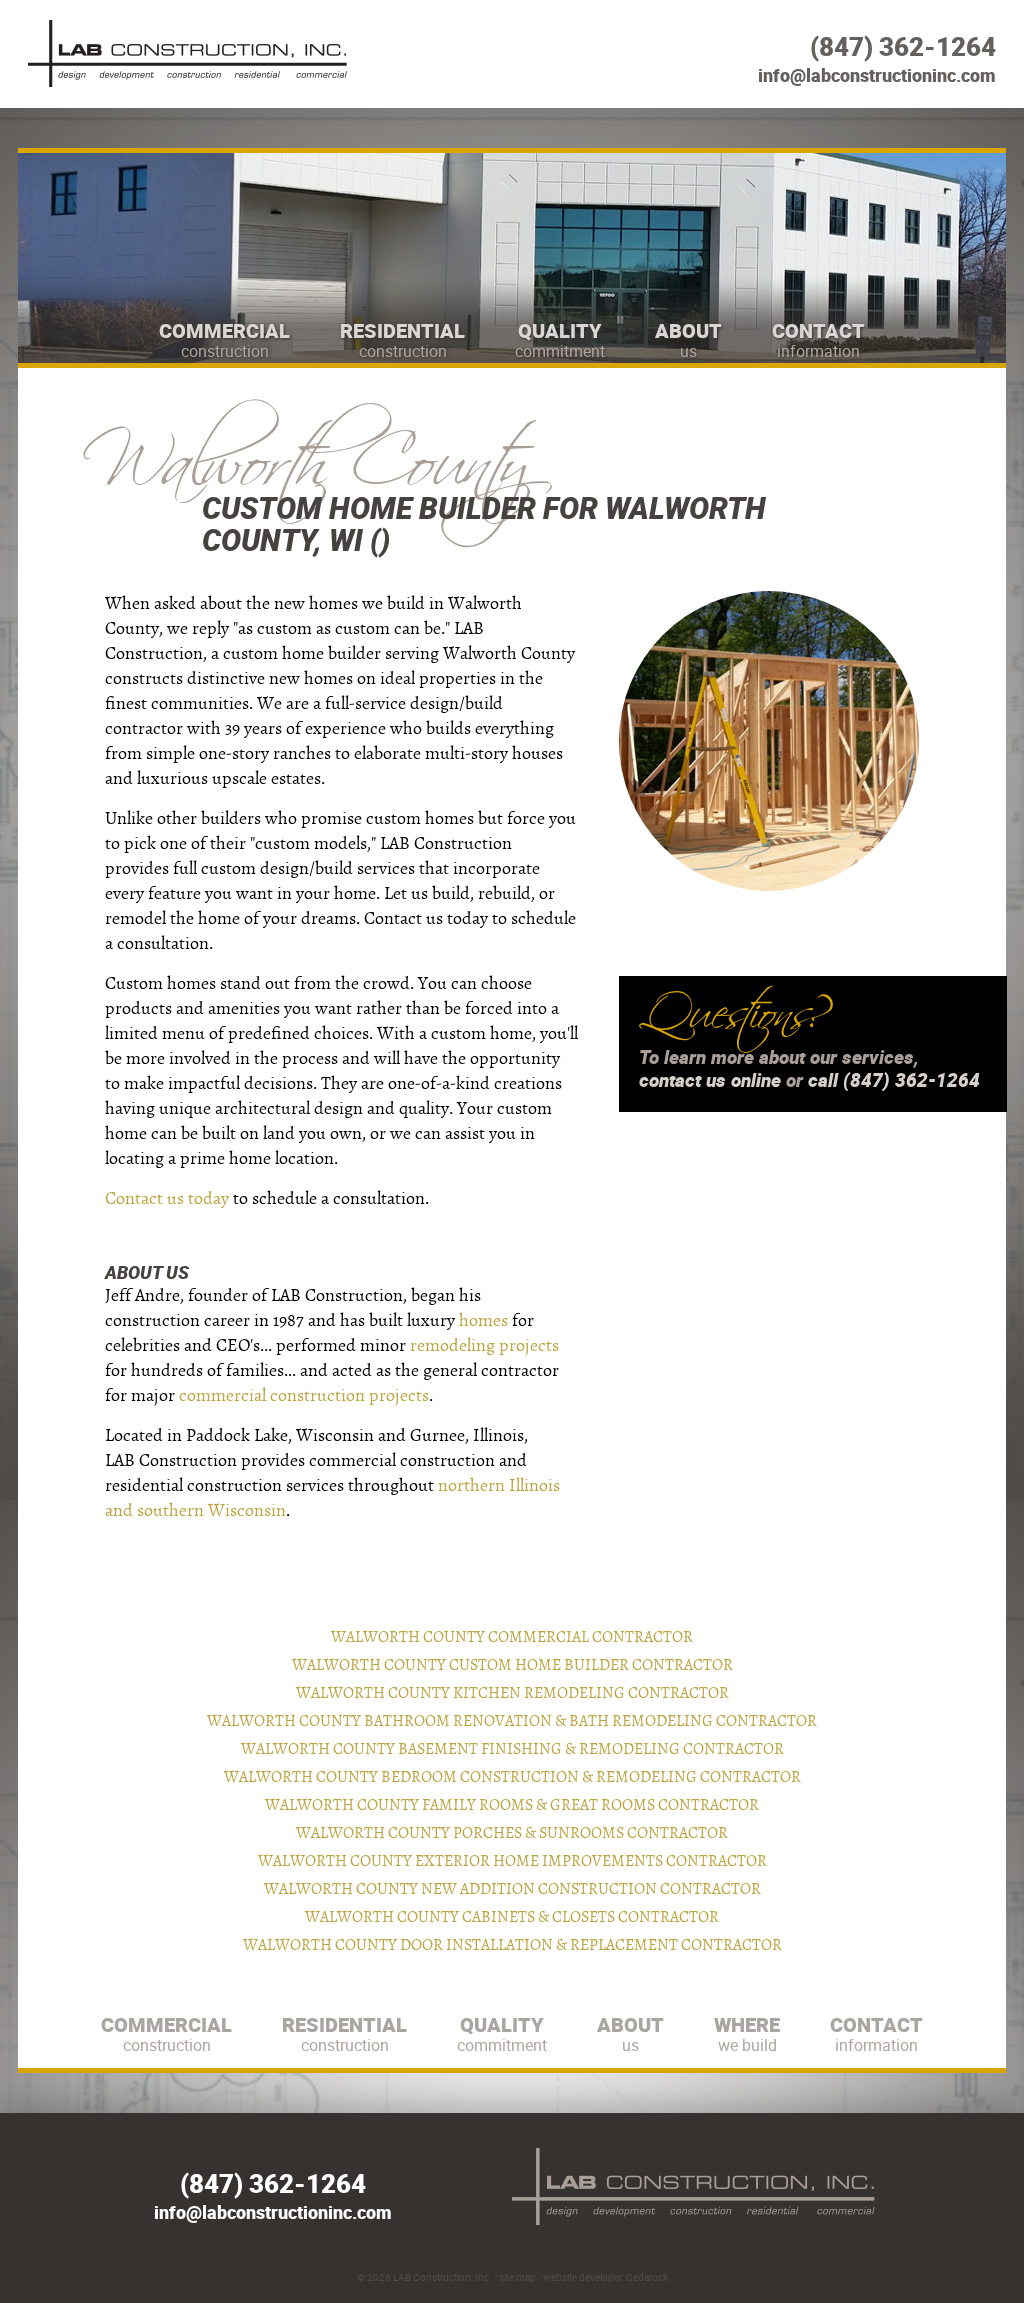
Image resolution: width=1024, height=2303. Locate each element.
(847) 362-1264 (903, 46)
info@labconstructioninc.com (877, 75)
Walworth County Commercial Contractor (512, 1637)
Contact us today (167, 1198)
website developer (582, 2277)
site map (517, 2277)
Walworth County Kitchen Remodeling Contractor (512, 1693)
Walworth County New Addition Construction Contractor (512, 1889)
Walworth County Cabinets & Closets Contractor (512, 1917)
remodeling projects (484, 1345)
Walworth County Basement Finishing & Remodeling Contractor (512, 1749)
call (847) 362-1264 (894, 1080)
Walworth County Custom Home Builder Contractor (512, 1665)
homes (483, 1320)
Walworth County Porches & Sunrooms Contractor (512, 1833)
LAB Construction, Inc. (442, 2277)
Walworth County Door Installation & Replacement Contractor (512, 1945)
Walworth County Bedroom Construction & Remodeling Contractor (512, 1777)
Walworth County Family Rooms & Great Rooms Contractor (512, 1805)
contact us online (710, 1080)
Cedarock (647, 2277)
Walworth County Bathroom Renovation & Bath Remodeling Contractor (512, 1721)
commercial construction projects (304, 1395)
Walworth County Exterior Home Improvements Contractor (512, 1861)
